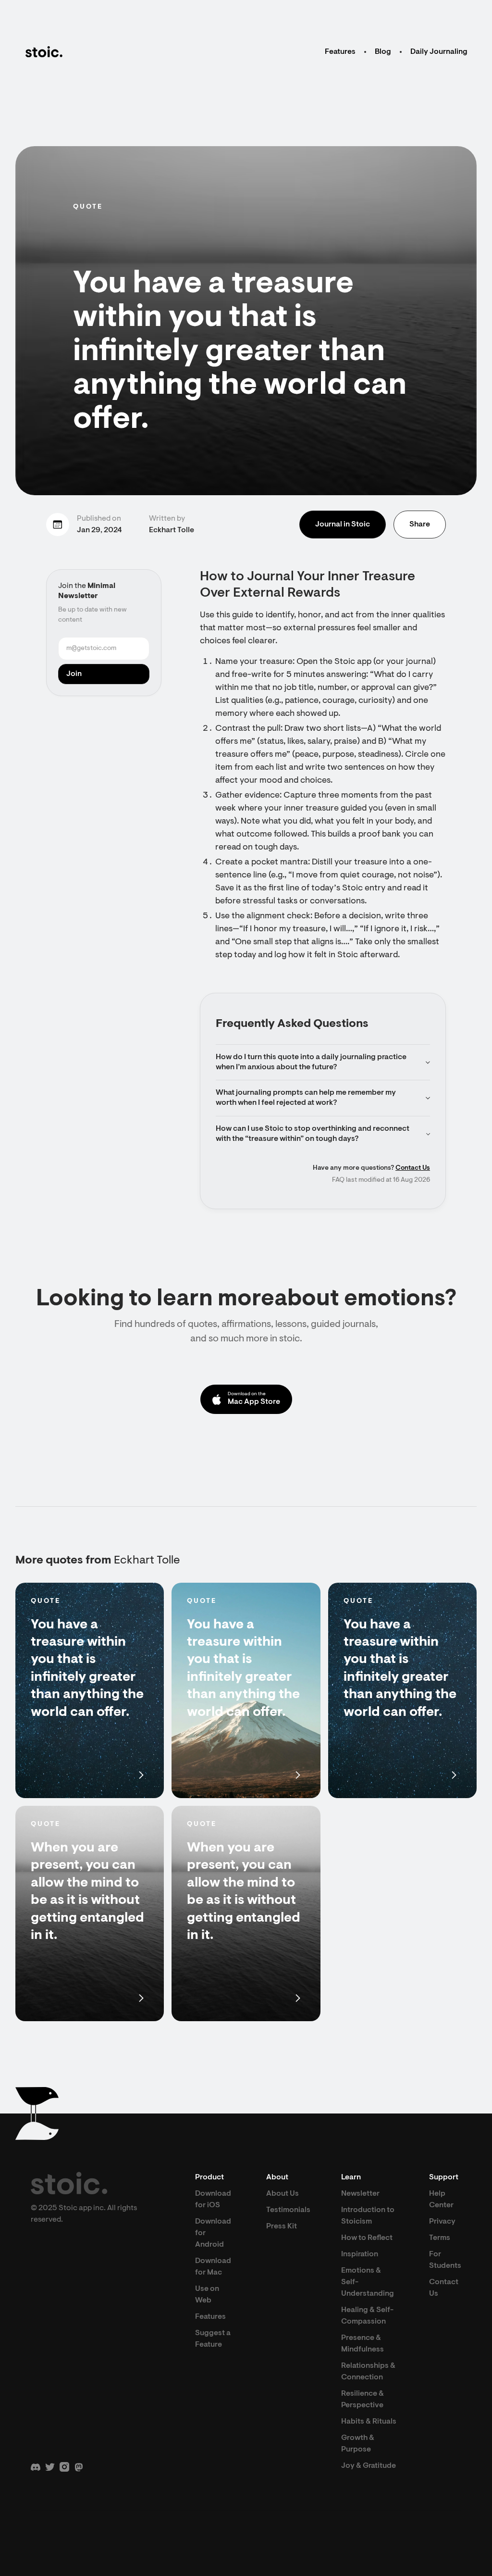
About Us (283, 2194)
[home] (44, 52)
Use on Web (207, 2295)
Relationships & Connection (368, 2372)
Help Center (441, 2200)
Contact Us (413, 1168)
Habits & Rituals (369, 2422)
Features (340, 52)
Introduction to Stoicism (368, 2216)
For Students (445, 2260)
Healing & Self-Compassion (367, 2316)
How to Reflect (367, 2238)
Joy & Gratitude (369, 2466)
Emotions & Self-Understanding (368, 2282)
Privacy (442, 2222)
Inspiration (360, 2254)
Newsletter (360, 2194)
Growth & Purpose (358, 2444)
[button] (323, 1063)
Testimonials (288, 2210)
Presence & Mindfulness (363, 2344)
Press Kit (282, 2226)
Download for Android (213, 2233)
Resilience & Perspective (363, 2400)
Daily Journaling (439, 52)
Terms (440, 2238)
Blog (383, 52)
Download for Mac (213, 2267)
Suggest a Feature (213, 2339)
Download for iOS (213, 2200)
